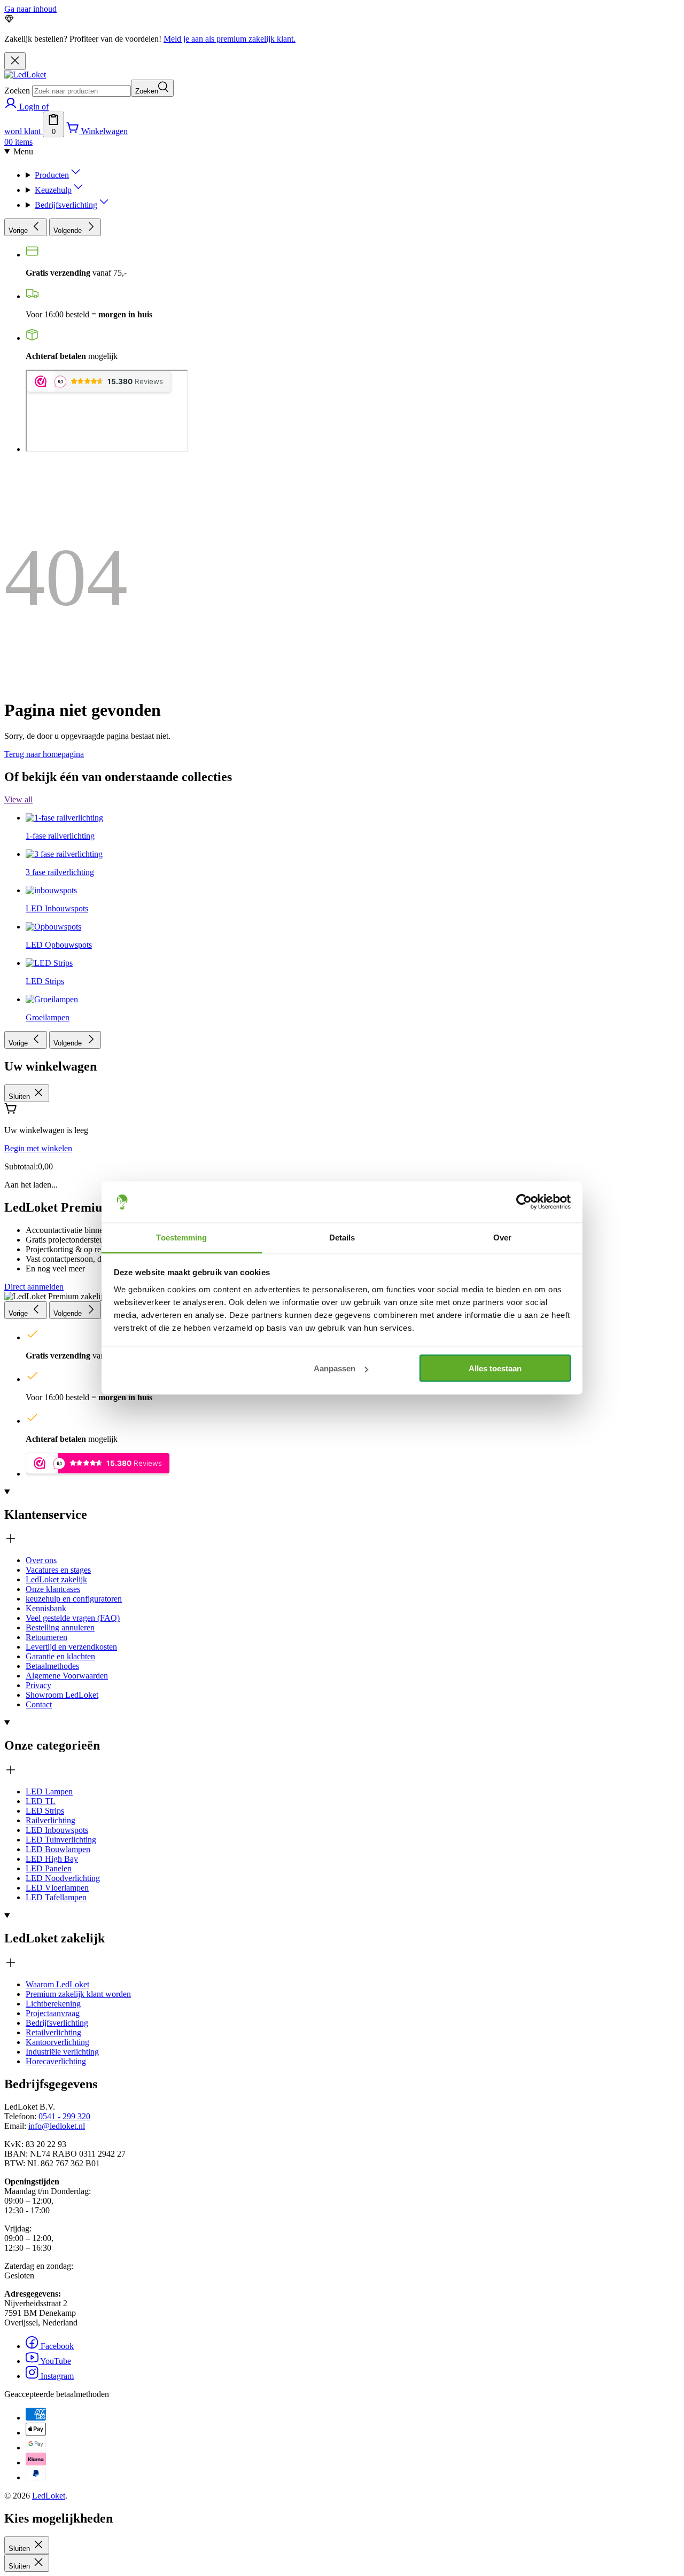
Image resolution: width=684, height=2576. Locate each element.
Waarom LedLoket (57, 1984)
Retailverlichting (53, 2032)
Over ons (41, 1560)
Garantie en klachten (60, 1656)
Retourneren (46, 1637)
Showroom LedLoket (62, 1695)
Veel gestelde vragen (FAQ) (73, 1618)
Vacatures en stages (58, 1570)
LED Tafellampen (56, 1897)
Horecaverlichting (56, 2061)
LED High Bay (52, 1859)
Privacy (38, 1685)
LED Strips (45, 1811)
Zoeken (17, 91)
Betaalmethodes (52, 1666)
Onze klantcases (53, 1589)
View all (18, 799)
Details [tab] (342, 1237)
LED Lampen (49, 1792)
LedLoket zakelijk (56, 1579)
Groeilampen (48, 1017)
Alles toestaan (495, 1368)
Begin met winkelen (38, 1148)
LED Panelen (49, 1868)
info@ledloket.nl (57, 2126)
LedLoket (49, 2496)
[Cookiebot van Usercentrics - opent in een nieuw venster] (524, 1202)
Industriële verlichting (62, 2052)
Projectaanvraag (53, 2013)
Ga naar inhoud (30, 9)
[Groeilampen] (52, 672)
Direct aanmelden (34, 1287)
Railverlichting (50, 1820)
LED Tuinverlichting (61, 1840)
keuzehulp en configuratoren (74, 1599)
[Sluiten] (15, 61)
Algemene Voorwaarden (67, 1676)
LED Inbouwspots (57, 1830)
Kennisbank (46, 1608)
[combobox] (81, 91)
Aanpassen (335, 1368)
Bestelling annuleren (60, 1627)
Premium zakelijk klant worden (78, 1994)
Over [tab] (502, 1237)
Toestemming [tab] (181, 1237)
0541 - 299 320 (64, 2116)
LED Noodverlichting (63, 1878)
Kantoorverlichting (57, 2042)
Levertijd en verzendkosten (71, 1647)
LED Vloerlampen (57, 1888)
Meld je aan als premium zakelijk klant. (230, 39)
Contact (39, 1704)
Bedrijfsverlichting (57, 2023)
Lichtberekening (53, 2004)
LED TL (41, 1801)
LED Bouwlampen (58, 1849)
